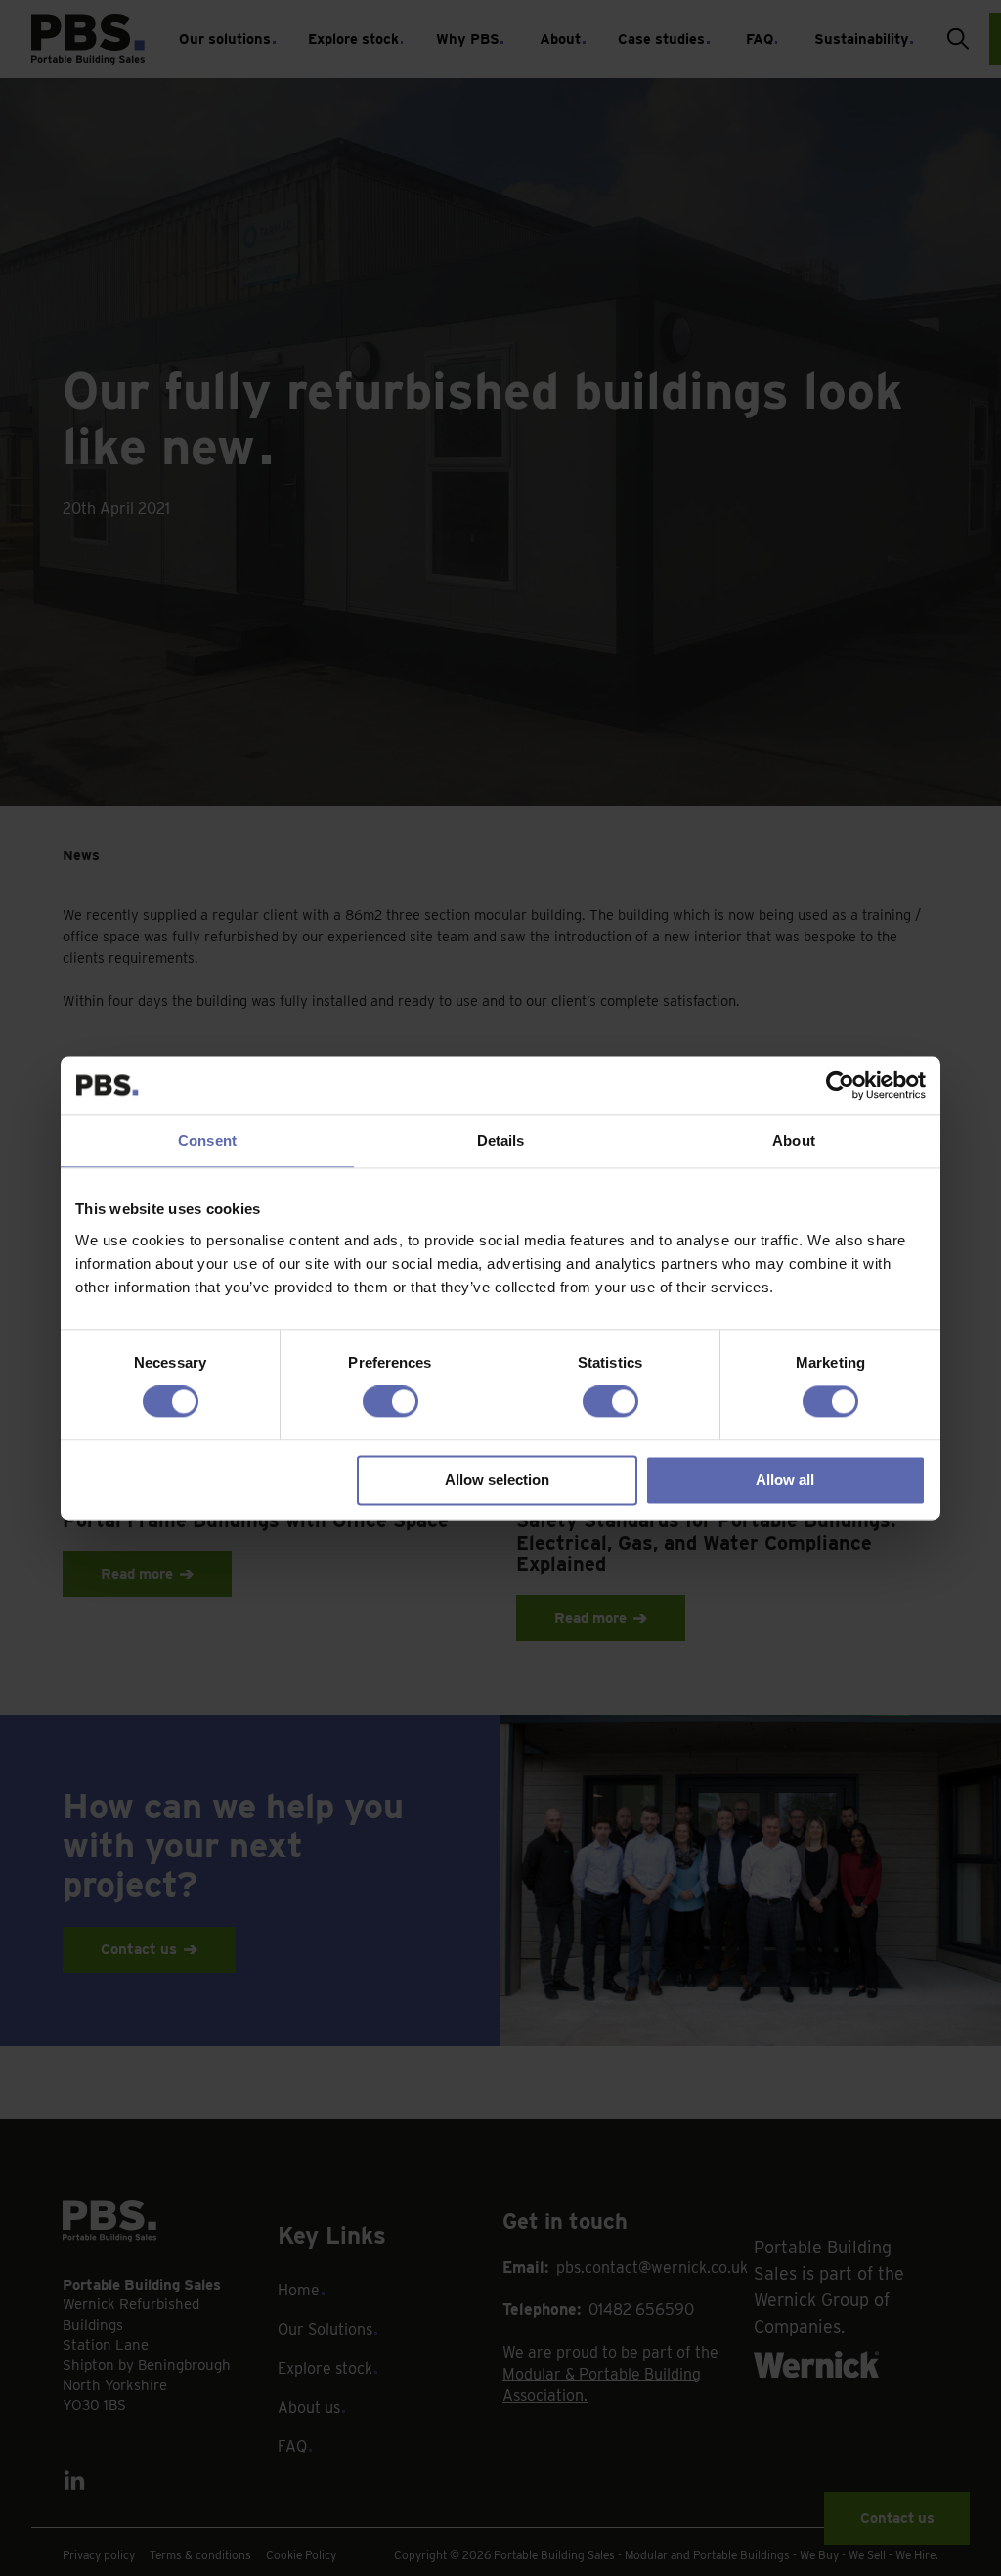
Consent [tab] (207, 1140)
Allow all (785, 1480)
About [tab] (794, 1140)
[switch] (391, 1402)
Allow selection (497, 1480)
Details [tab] (501, 1140)
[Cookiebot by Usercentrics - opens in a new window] (840, 1085)
